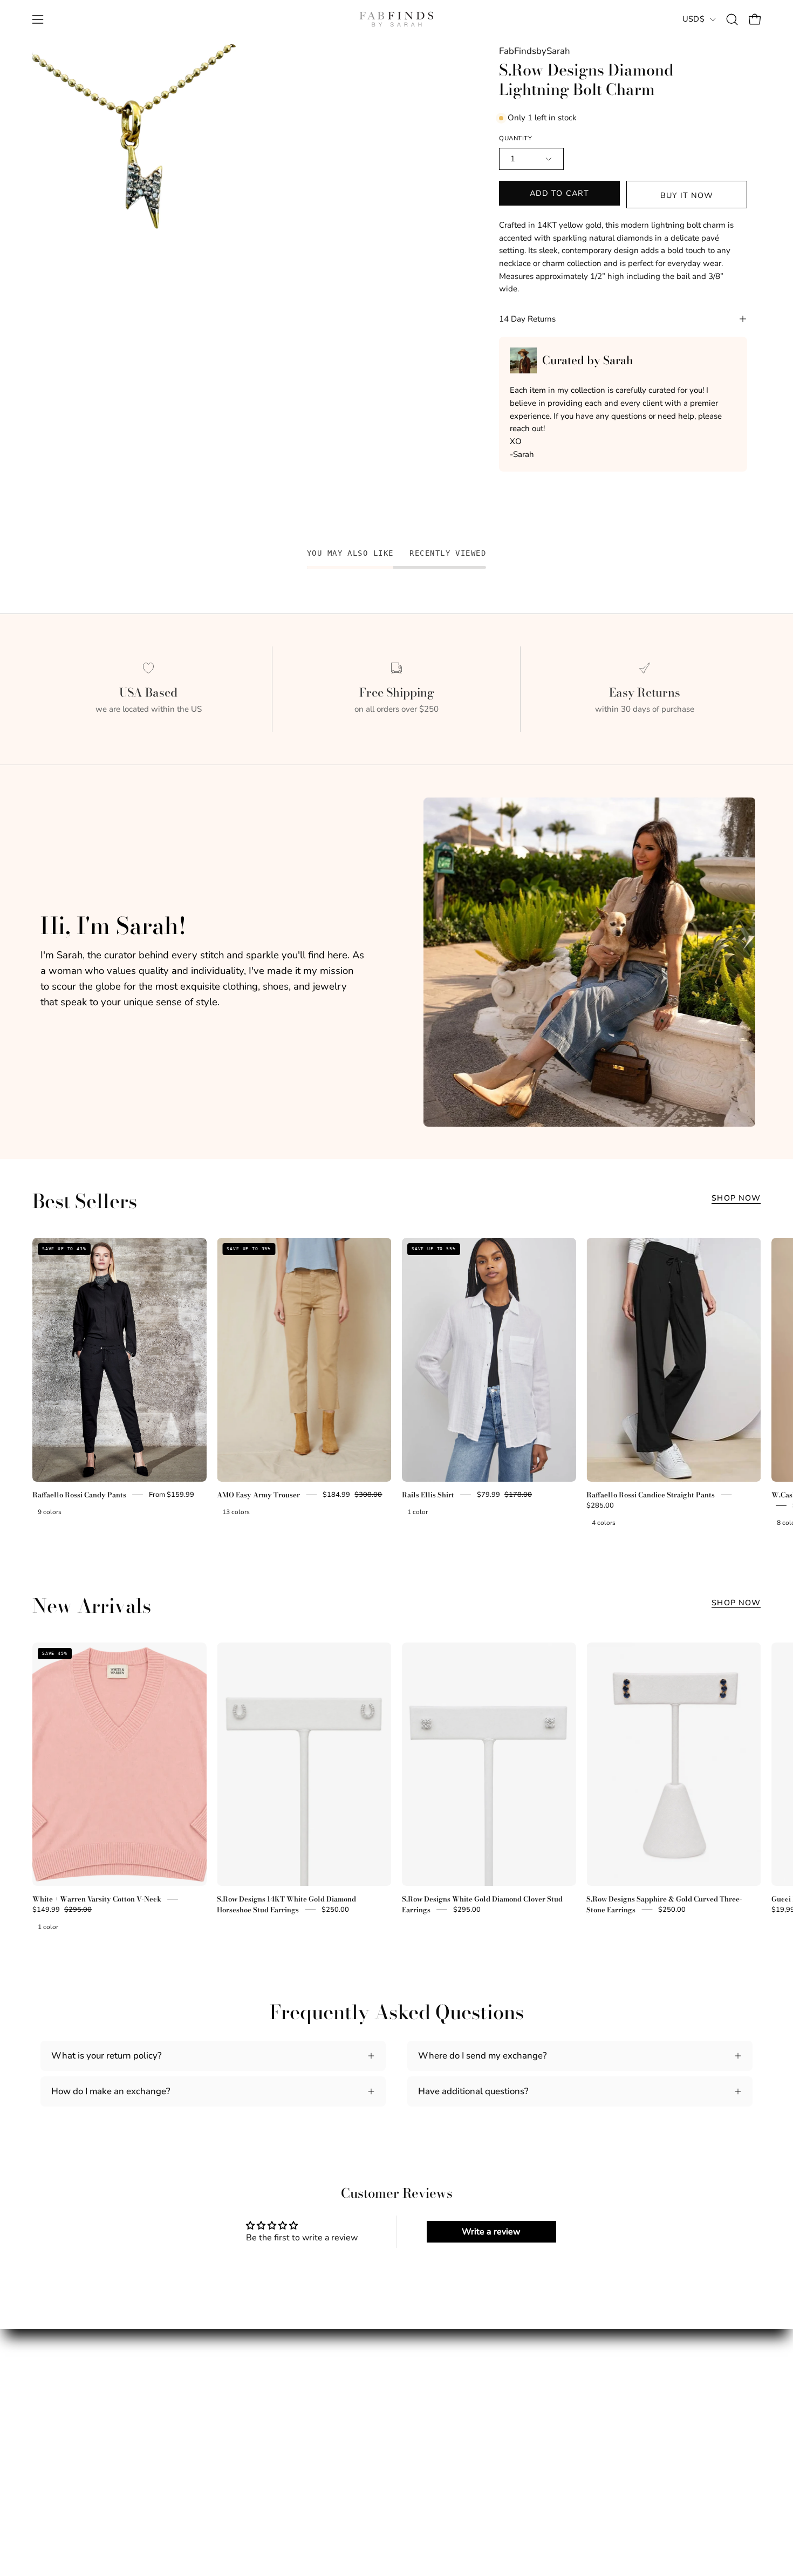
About (53, 2419)
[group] (396, 1384)
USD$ (693, 19)
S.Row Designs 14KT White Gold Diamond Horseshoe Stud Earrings (286, 1904)
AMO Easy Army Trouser (258, 1495)
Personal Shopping (79, 2456)
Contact (240, 2456)
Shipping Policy (256, 2419)
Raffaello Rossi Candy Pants (79, 1495)
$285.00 (600, 1505)
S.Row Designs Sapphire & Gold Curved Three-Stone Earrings (664, 1904)
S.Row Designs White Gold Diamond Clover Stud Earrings (482, 1904)
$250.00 (335, 1910)
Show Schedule (72, 2438)
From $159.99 (172, 1495)
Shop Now (736, 1198)
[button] (732, 19)
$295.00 (467, 1910)
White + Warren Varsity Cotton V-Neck (97, 1899)
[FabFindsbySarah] (396, 19)
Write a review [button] (491, 2232)
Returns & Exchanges (268, 2438)
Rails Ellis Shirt (428, 1495)
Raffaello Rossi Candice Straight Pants (651, 1495)
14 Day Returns (527, 319)
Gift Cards (61, 2475)
